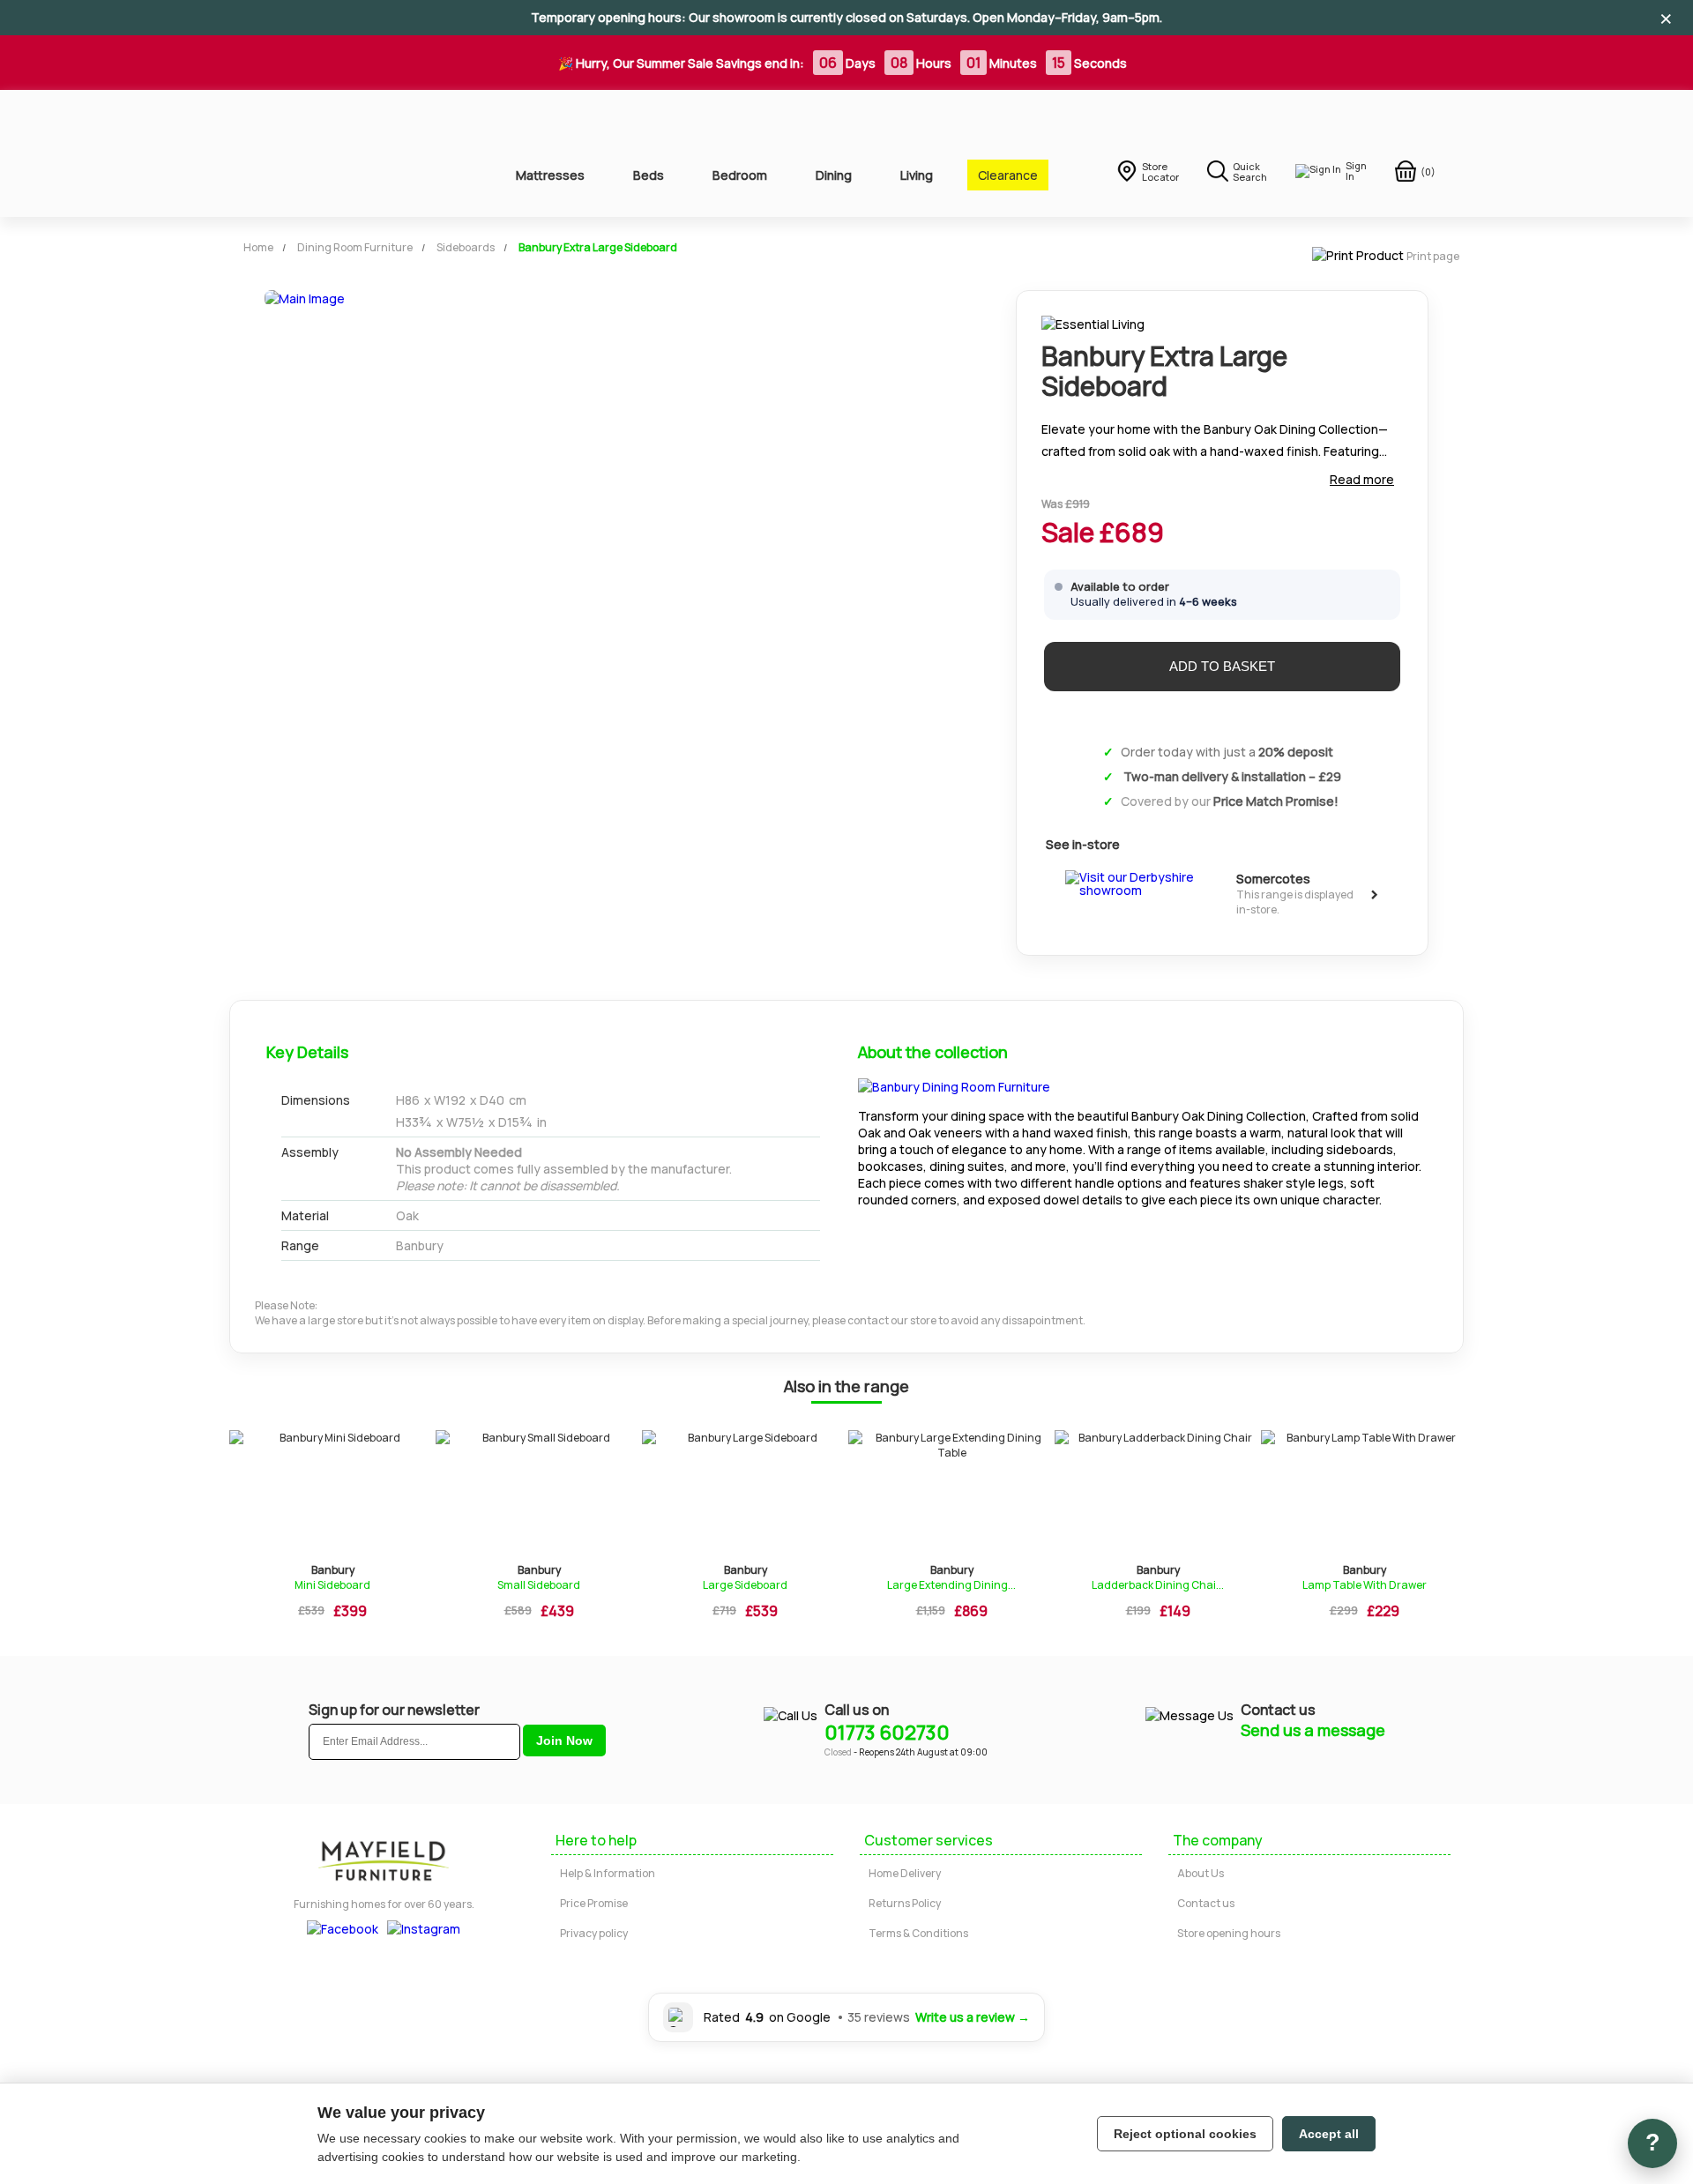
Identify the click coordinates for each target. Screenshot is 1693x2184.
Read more (1362, 479)
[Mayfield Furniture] (345, 153)
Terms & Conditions (918, 1933)
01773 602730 (887, 1733)
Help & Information (608, 1873)
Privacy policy (594, 1933)
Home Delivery (905, 1873)
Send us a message (1313, 1730)
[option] (332, 1530)
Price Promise (594, 1903)
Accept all (1329, 2134)
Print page (1433, 256)
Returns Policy (905, 1903)
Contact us (1206, 1903)
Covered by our (1230, 801)
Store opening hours (1229, 1933)
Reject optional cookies (1185, 2134)
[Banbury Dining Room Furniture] (954, 1087)
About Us (1201, 1873)
